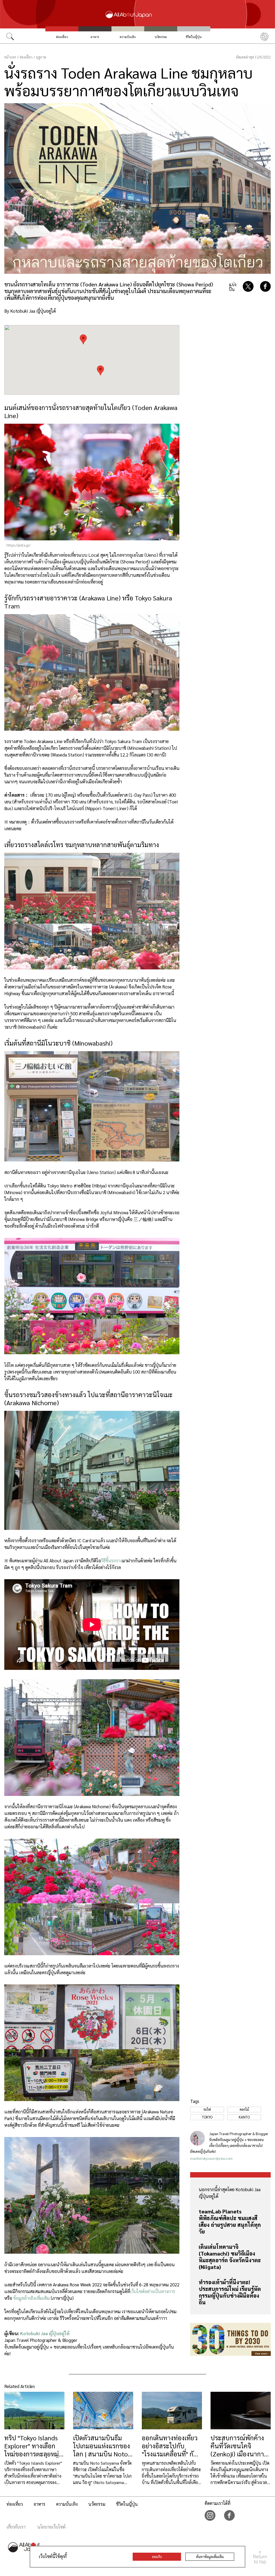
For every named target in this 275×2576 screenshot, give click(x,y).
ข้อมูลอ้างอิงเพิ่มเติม (31, 2298)
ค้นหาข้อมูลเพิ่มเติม (210, 2557)
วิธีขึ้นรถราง (112, 1560)
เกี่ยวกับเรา (16, 2527)
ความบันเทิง (128, 37)
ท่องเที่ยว (62, 37)
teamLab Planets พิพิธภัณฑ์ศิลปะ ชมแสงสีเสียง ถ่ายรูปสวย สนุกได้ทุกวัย (230, 2221)
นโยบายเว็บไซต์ (51, 2527)
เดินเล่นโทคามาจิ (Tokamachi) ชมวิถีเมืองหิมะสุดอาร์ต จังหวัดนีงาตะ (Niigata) (230, 2257)
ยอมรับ (157, 2557)
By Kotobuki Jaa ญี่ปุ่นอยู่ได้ (30, 311)
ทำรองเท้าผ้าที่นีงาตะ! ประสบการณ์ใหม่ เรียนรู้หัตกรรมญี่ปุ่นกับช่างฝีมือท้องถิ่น (230, 2292)
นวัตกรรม (161, 37)
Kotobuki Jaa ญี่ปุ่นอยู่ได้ (45, 2333)
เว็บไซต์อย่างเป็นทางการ (153, 2291)
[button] (100, 370)
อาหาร (95, 37)
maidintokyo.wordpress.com (211, 2158)
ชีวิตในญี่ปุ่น (194, 37)
